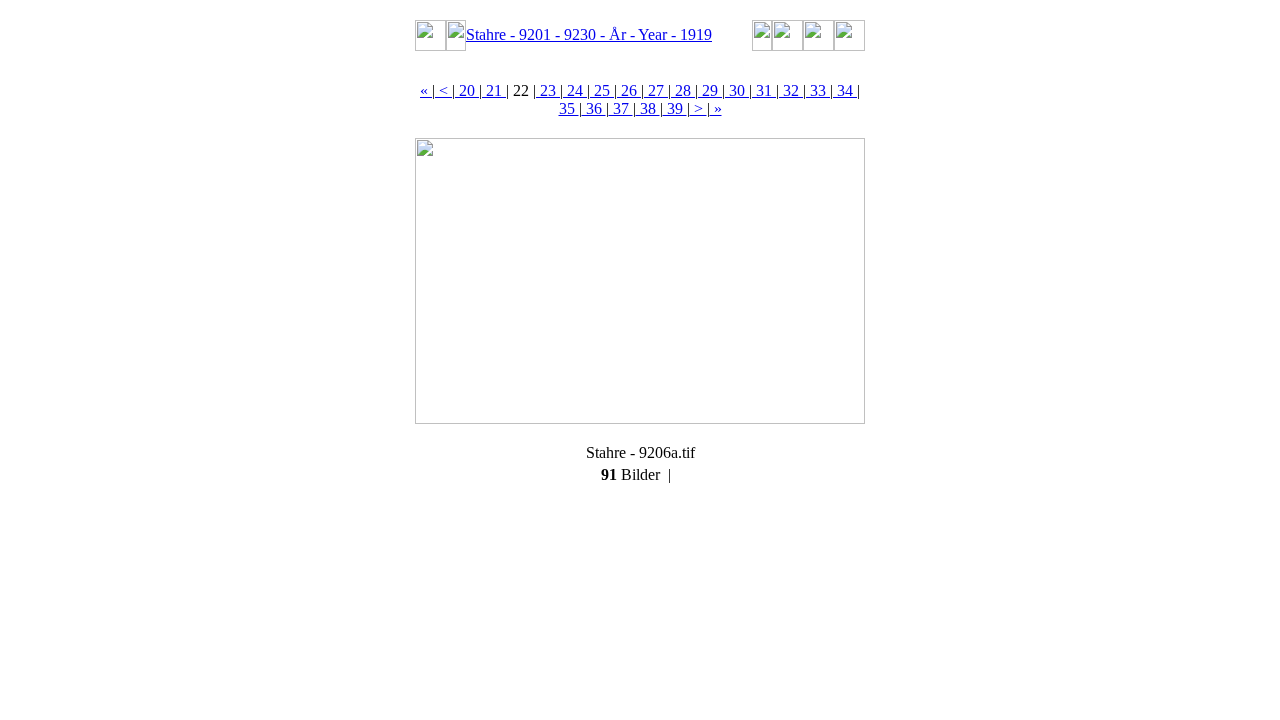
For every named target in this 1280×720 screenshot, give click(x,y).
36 (594, 108)
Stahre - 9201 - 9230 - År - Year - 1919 (589, 34)
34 (845, 90)
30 (737, 90)
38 (648, 108)
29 (710, 90)
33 (818, 90)
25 (602, 90)
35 (569, 108)
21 (494, 90)
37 (621, 108)
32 (791, 90)
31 (764, 90)
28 (683, 90)
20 (467, 90)
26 (629, 90)
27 (656, 90)
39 (675, 108)
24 (575, 90)
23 (548, 90)
